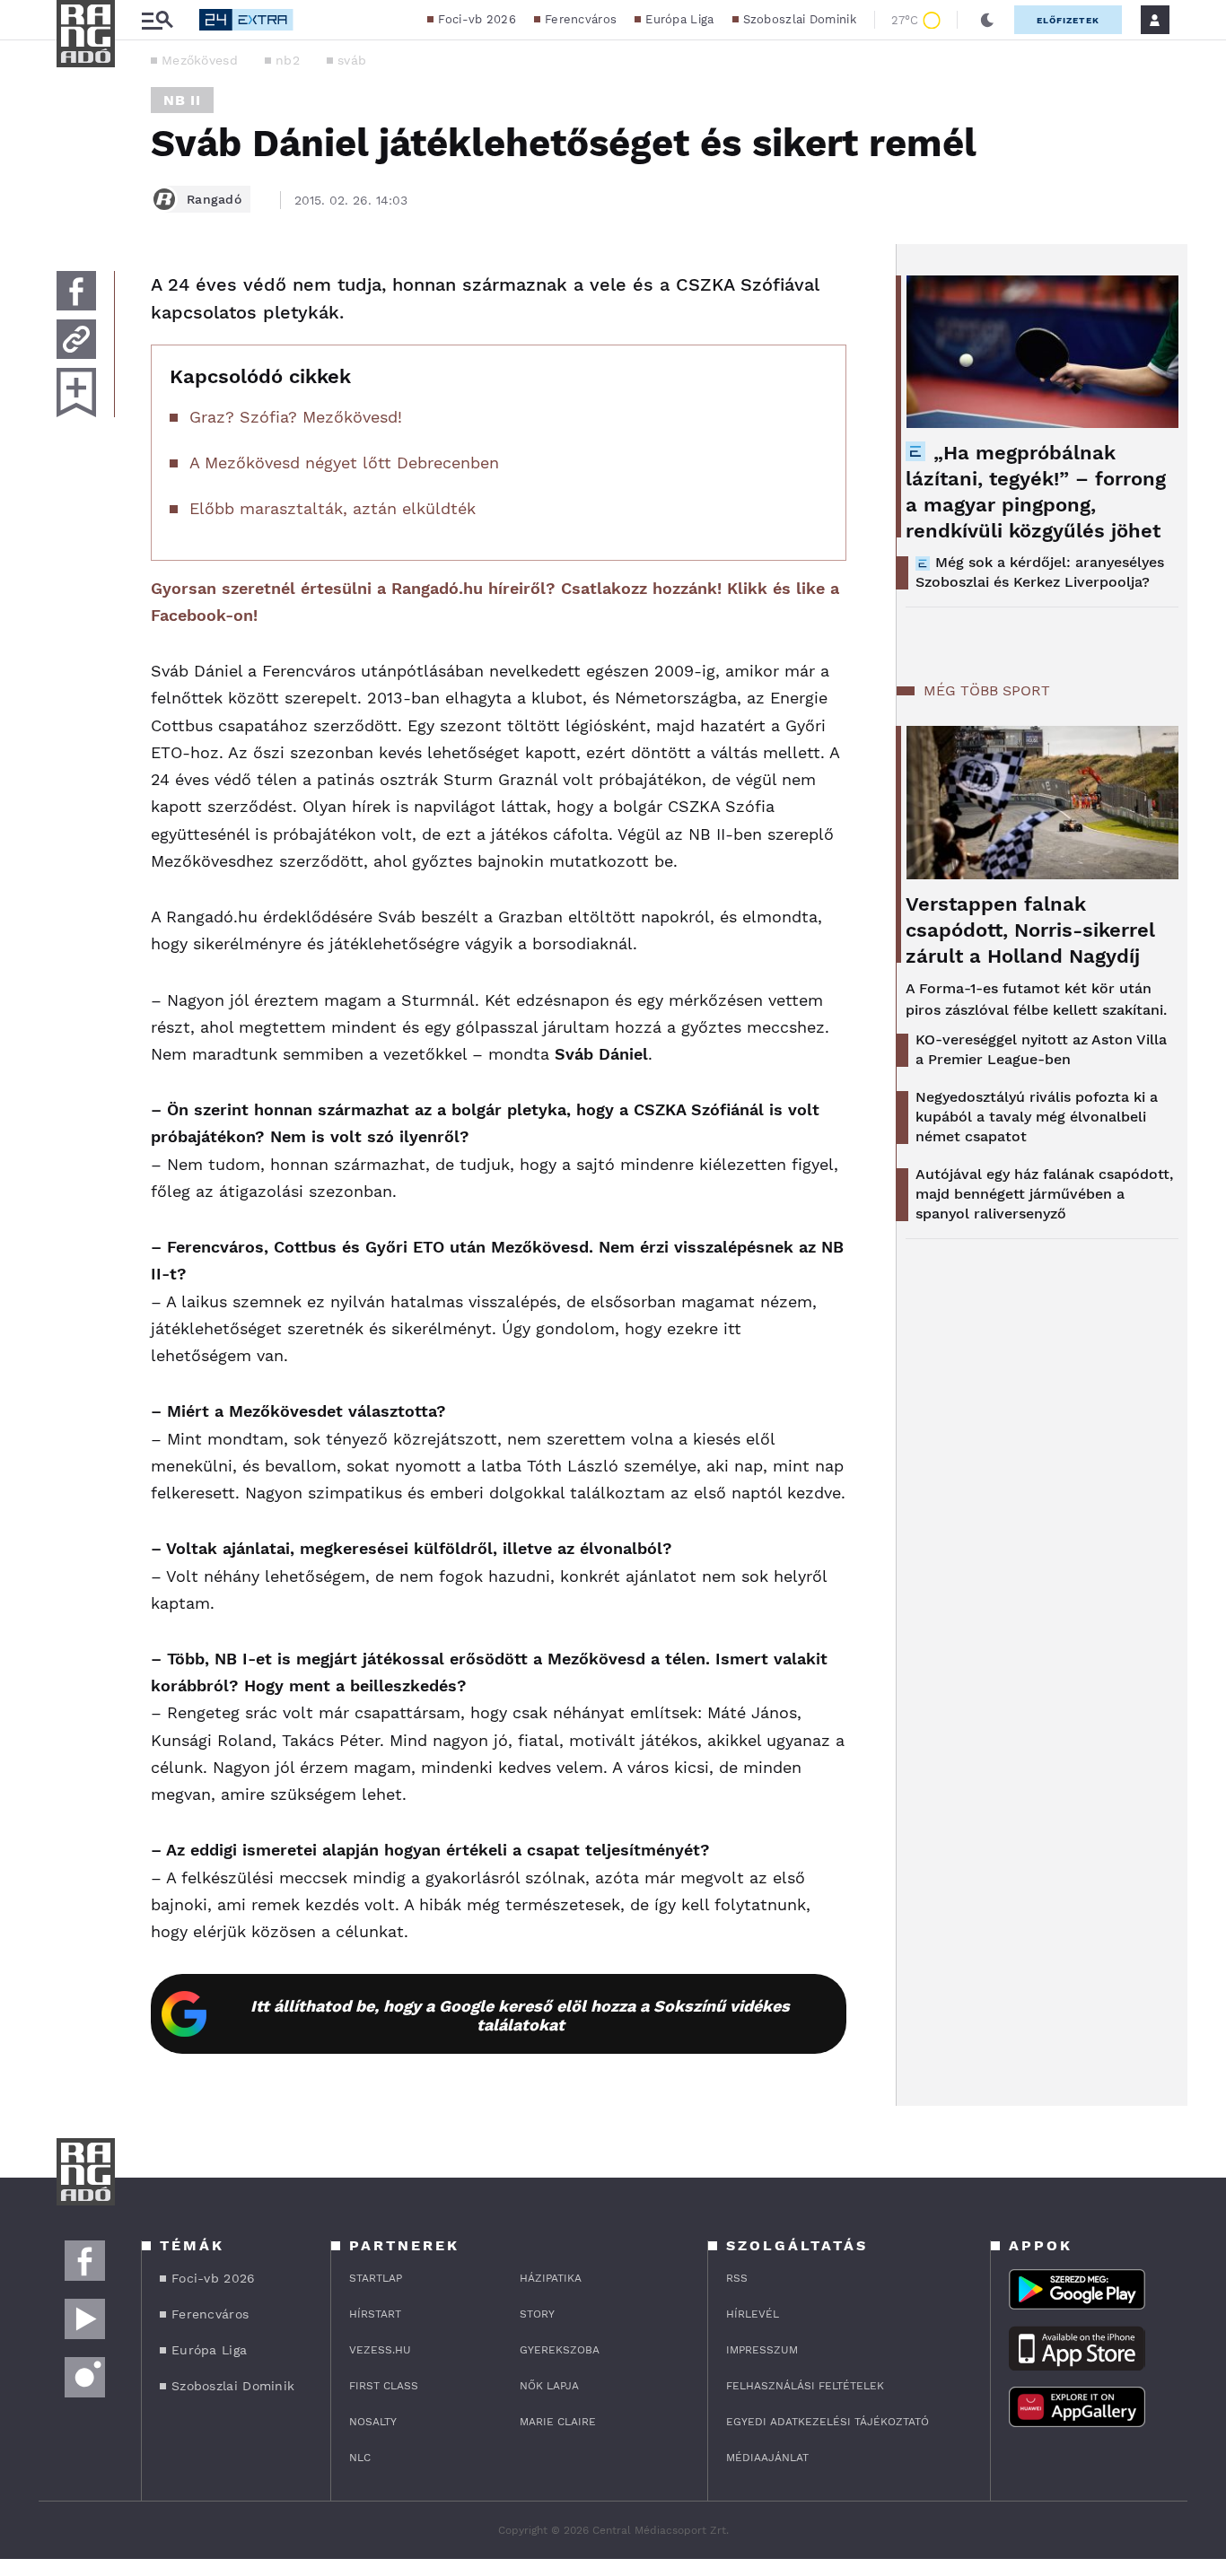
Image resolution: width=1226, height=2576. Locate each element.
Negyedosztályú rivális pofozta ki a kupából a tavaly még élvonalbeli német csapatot (1037, 1117)
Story (537, 2314)
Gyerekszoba (560, 2350)
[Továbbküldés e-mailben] (76, 339)
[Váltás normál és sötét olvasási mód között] (987, 20)
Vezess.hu (380, 2350)
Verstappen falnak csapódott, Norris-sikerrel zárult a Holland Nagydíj (1030, 930)
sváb (352, 60)
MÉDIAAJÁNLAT (767, 2458)
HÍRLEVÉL (753, 2314)
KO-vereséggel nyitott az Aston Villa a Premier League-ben (1041, 1049)
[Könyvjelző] (76, 393)
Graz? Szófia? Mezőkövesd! (296, 417)
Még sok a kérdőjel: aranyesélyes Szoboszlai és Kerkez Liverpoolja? (1040, 572)
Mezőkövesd (200, 60)
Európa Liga (679, 19)
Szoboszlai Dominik (800, 19)
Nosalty (373, 2422)
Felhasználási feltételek (805, 2386)
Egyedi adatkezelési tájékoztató (828, 2422)
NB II (182, 100)
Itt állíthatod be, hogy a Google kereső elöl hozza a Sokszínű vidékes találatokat (520, 2015)
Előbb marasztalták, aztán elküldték (333, 508)
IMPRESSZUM (762, 2350)
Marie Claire (558, 2422)
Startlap (376, 2278)
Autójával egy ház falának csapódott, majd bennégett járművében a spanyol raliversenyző (1044, 1194)
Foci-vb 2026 (477, 19)
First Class (384, 2386)
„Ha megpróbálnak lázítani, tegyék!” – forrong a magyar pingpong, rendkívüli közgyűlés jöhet (1036, 492)
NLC (360, 2458)
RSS (737, 2278)
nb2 (288, 60)
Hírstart (375, 2314)
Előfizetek (1068, 20)
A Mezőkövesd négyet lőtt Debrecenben (344, 463)
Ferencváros (581, 19)
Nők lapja (549, 2386)
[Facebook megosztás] (76, 291)
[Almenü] (157, 20)
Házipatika (551, 2278)
